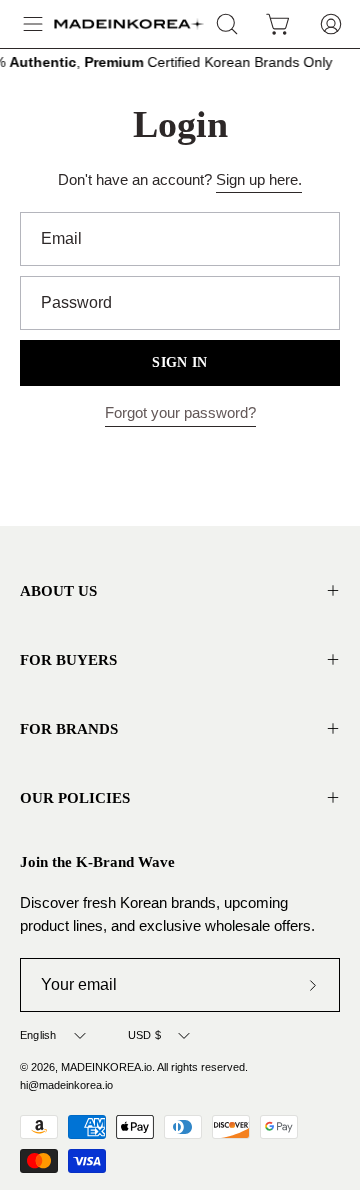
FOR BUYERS (68, 659)
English (38, 1035)
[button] (227, 24)
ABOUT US (58, 590)
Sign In (179, 362)
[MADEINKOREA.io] (129, 24)
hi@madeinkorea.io (66, 1085)
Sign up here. (259, 179)
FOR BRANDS (69, 728)
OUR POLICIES (75, 797)
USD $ (144, 1035)
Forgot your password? (180, 412)
